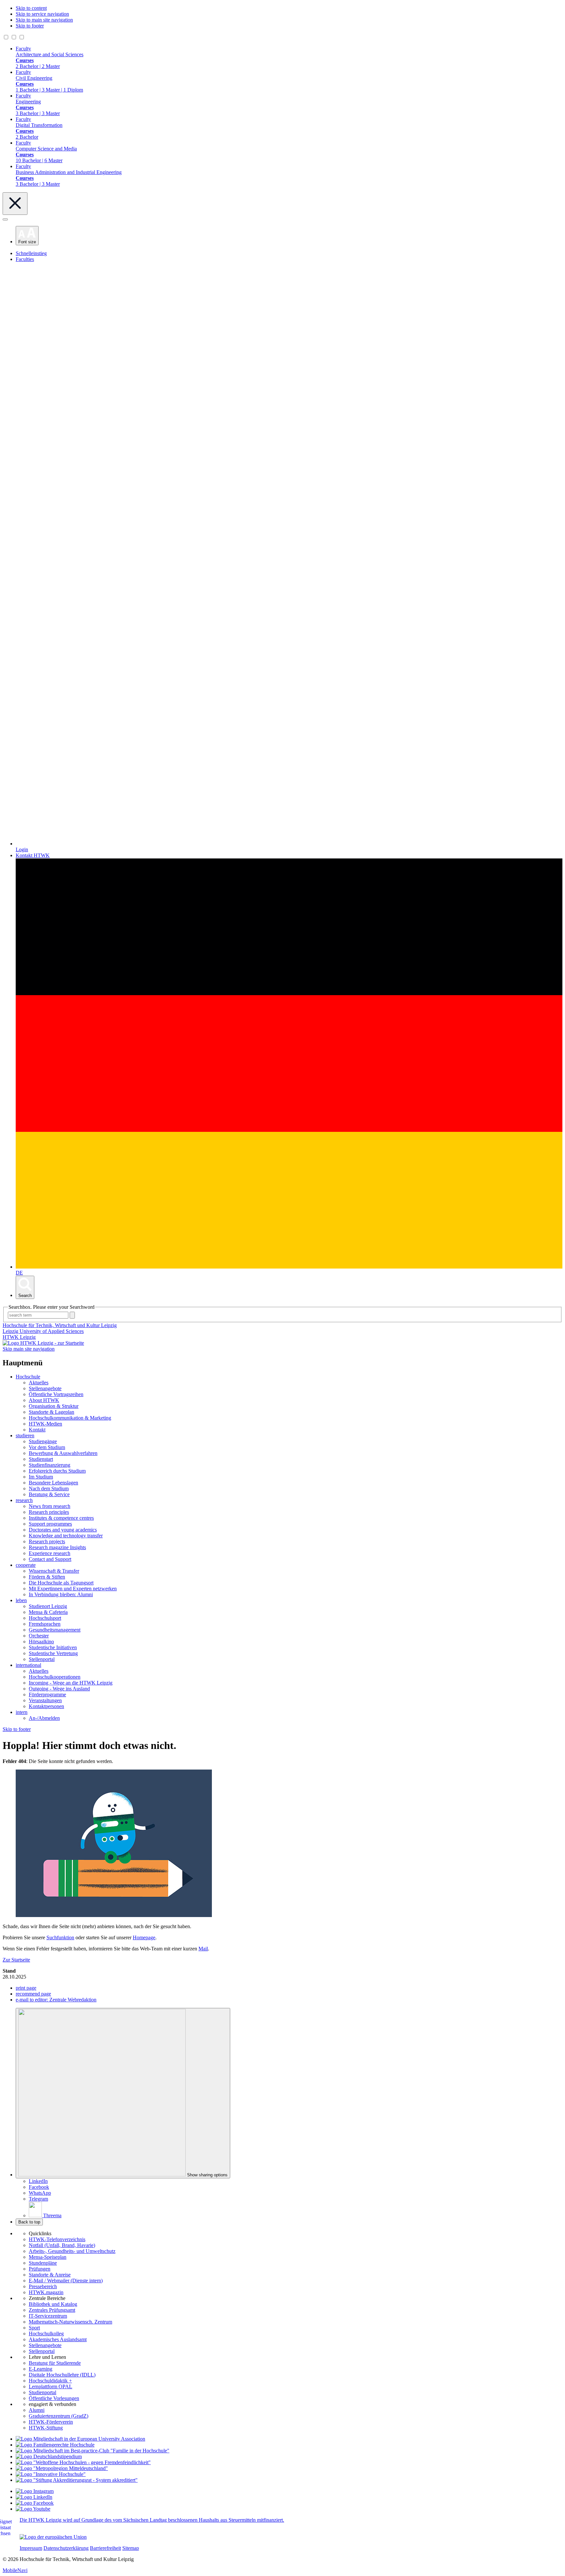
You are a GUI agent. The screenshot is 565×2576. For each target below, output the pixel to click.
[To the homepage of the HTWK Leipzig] (43, 1343)
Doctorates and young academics (63, 1530)
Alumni (37, 2410)
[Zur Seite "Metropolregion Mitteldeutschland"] (62, 2468)
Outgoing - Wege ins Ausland (59, 1689)
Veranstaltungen (45, 1700)
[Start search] (72, 1315)
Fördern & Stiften (47, 1577)
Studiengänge (43, 1441)
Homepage (144, 1937)
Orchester (39, 1636)
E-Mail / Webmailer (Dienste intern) (66, 2281)
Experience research (50, 1553)
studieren (25, 1435)
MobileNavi (15, 2570)
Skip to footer (30, 26)
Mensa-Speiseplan (48, 2257)
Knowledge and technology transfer (66, 1536)
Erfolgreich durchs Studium (57, 1471)
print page (26, 1988)
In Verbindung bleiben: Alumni (61, 1594)
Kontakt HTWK (33, 855)
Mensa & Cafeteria (48, 1612)
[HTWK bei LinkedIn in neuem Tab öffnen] (34, 2497)
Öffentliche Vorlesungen (54, 2398)
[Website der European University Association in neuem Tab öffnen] (80, 2439)
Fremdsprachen (45, 1624)
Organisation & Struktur (54, 1406)
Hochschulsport (45, 1618)
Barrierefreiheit (105, 2548)
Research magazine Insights (57, 1547)
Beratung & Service (49, 1494)
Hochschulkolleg (46, 2334)
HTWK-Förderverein (51, 2422)
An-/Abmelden (44, 1718)
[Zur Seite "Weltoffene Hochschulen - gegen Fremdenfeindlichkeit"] (83, 2462)
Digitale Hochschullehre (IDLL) (62, 2375)
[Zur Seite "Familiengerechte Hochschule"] (55, 2445)
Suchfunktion (60, 1937)
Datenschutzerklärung (66, 2548)
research (24, 1500)
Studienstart (41, 1459)
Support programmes (50, 1524)
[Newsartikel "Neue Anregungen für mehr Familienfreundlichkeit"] (93, 2451)
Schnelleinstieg (31, 253)
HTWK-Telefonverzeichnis (57, 2239)
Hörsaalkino (41, 1642)
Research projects (47, 1541)
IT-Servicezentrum (48, 2316)
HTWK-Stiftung (46, 2428)
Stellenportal (42, 1659)
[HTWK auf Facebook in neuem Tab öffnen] (35, 2503)
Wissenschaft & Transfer (54, 1571)
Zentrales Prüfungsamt (52, 2310)
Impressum (31, 2548)
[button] (27, 236)
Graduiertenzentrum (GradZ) (59, 2416)
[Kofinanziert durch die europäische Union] (53, 2537)
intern (22, 1712)
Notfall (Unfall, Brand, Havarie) (62, 2245)
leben (21, 1600)
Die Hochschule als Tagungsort (61, 1583)
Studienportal (43, 2392)
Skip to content (31, 8)
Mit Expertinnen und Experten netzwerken (73, 1589)
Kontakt (37, 1430)
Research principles (49, 1512)
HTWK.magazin (46, 2292)
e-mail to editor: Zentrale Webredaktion (56, 2000)
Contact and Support (50, 1559)
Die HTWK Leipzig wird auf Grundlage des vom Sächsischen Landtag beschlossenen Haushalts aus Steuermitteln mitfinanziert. (152, 2520)
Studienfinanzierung (50, 1465)
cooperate (26, 1565)
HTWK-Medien (45, 1424)
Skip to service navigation (42, 14)
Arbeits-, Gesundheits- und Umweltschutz (72, 2251)
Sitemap (131, 2548)
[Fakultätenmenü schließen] (15, 204)
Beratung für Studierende (55, 2363)
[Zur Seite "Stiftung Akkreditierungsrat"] (77, 2480)
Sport (34, 2328)
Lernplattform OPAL (51, 2386)
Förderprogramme (47, 1694)
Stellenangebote (45, 1388)
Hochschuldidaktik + (50, 2381)
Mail (203, 1949)
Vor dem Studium (47, 1447)
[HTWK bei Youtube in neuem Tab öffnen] (33, 2509)
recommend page (33, 1994)
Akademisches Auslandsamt (58, 2339)
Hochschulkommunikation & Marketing (70, 1418)
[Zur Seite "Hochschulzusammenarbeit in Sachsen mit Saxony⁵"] (51, 2474)
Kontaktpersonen (46, 1706)
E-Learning (41, 2369)
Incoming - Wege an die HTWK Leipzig (71, 1683)
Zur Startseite (16, 1960)
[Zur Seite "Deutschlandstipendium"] (49, 2456)
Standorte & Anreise (50, 2275)
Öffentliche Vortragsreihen (56, 1394)
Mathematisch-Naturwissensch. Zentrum (70, 2322)
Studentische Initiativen (53, 1647)
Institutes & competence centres (61, 1518)
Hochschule (28, 1377)
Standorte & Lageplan (51, 1412)
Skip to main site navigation (44, 20)
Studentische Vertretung (53, 1653)
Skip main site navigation (29, 1349)
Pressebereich (43, 2286)
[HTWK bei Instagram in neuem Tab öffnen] (35, 2491)
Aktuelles (39, 1383)
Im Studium (41, 1477)
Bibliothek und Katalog (53, 2304)
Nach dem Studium (49, 1488)
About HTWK (44, 1400)
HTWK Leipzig (19, 1337)
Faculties (25, 259)
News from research (50, 1506)
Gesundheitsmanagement (55, 1630)
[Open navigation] (5, 219)
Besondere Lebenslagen (53, 1483)
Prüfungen (40, 2269)
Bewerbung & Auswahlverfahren (63, 1453)
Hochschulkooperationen (55, 1677)
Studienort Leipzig (48, 1606)
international (28, 1665)
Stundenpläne (43, 2263)
